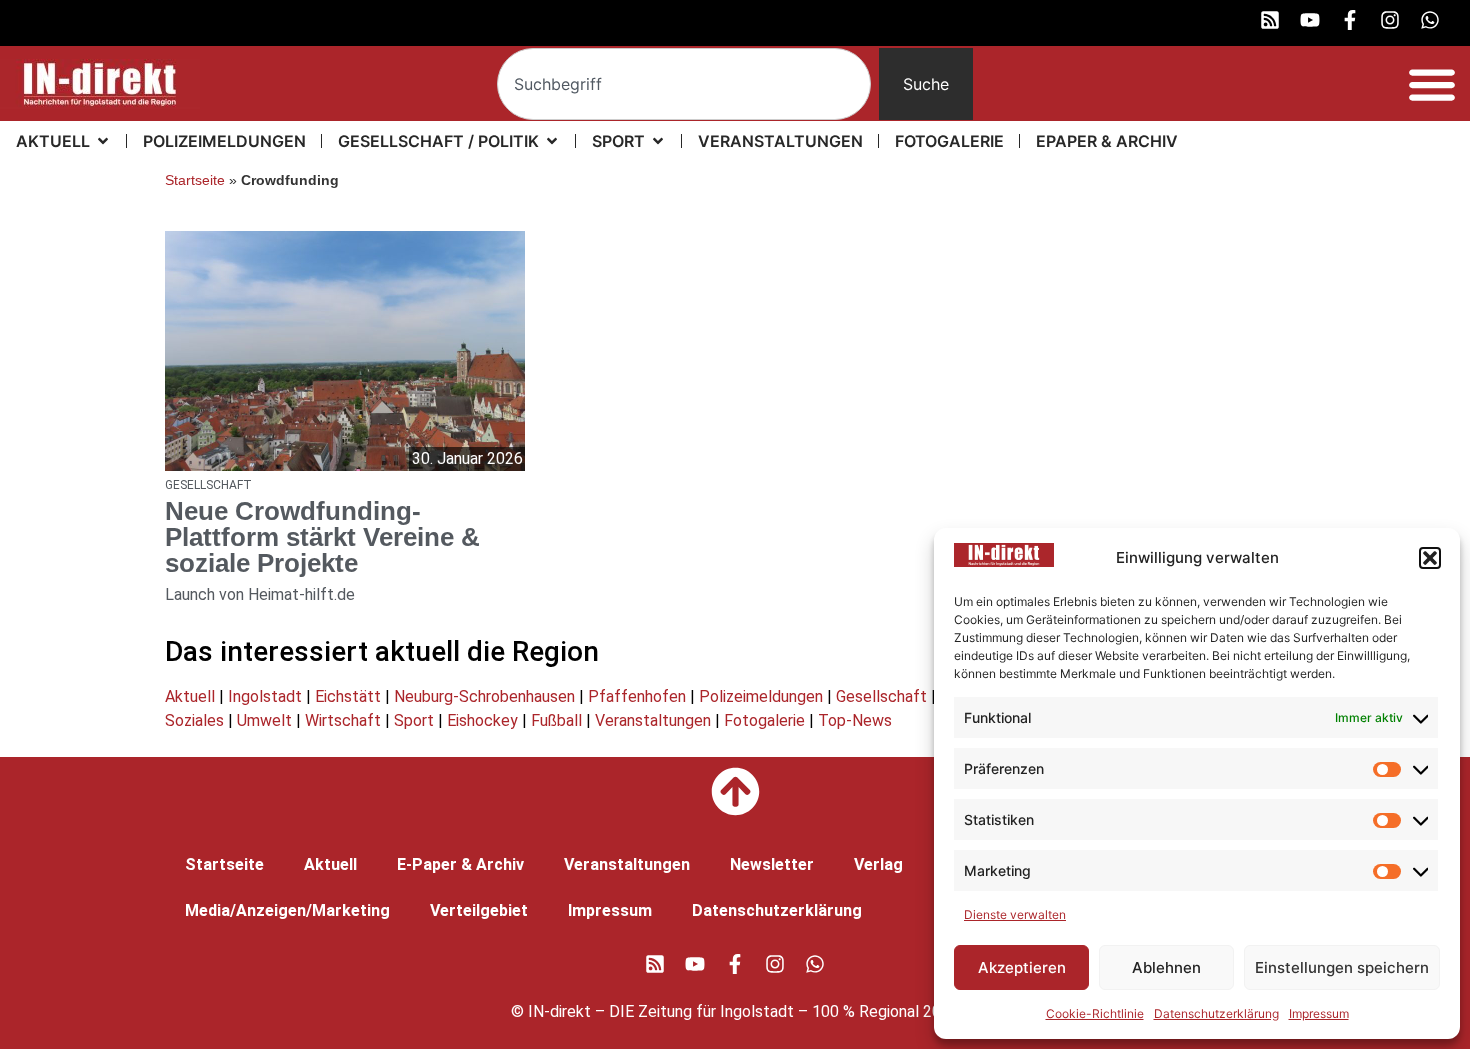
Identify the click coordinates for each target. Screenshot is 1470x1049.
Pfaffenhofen (637, 696)
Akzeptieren (1022, 967)
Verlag (878, 864)
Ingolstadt (265, 696)
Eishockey (482, 720)
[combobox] (684, 84)
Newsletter (772, 864)
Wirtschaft (343, 720)
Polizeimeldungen (761, 696)
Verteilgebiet (479, 910)
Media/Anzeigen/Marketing (287, 910)
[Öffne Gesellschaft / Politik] (552, 141)
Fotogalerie (764, 720)
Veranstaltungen (653, 720)
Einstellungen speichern (1342, 967)
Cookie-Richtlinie (1095, 1013)
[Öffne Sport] (658, 141)
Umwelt (264, 720)
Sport (414, 720)
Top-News (855, 720)
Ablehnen (1166, 967)
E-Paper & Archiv (460, 864)
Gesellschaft (881, 696)
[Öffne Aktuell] (103, 141)
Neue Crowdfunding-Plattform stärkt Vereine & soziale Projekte (322, 537)
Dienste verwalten (1015, 914)
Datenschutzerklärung (1216, 1013)
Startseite (195, 180)
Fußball (556, 720)
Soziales (194, 720)
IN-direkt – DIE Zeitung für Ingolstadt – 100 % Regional (723, 1011)
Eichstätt (348, 696)
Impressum (1319, 1013)
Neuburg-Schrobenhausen (484, 696)
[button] (1430, 558)
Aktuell (190, 696)
